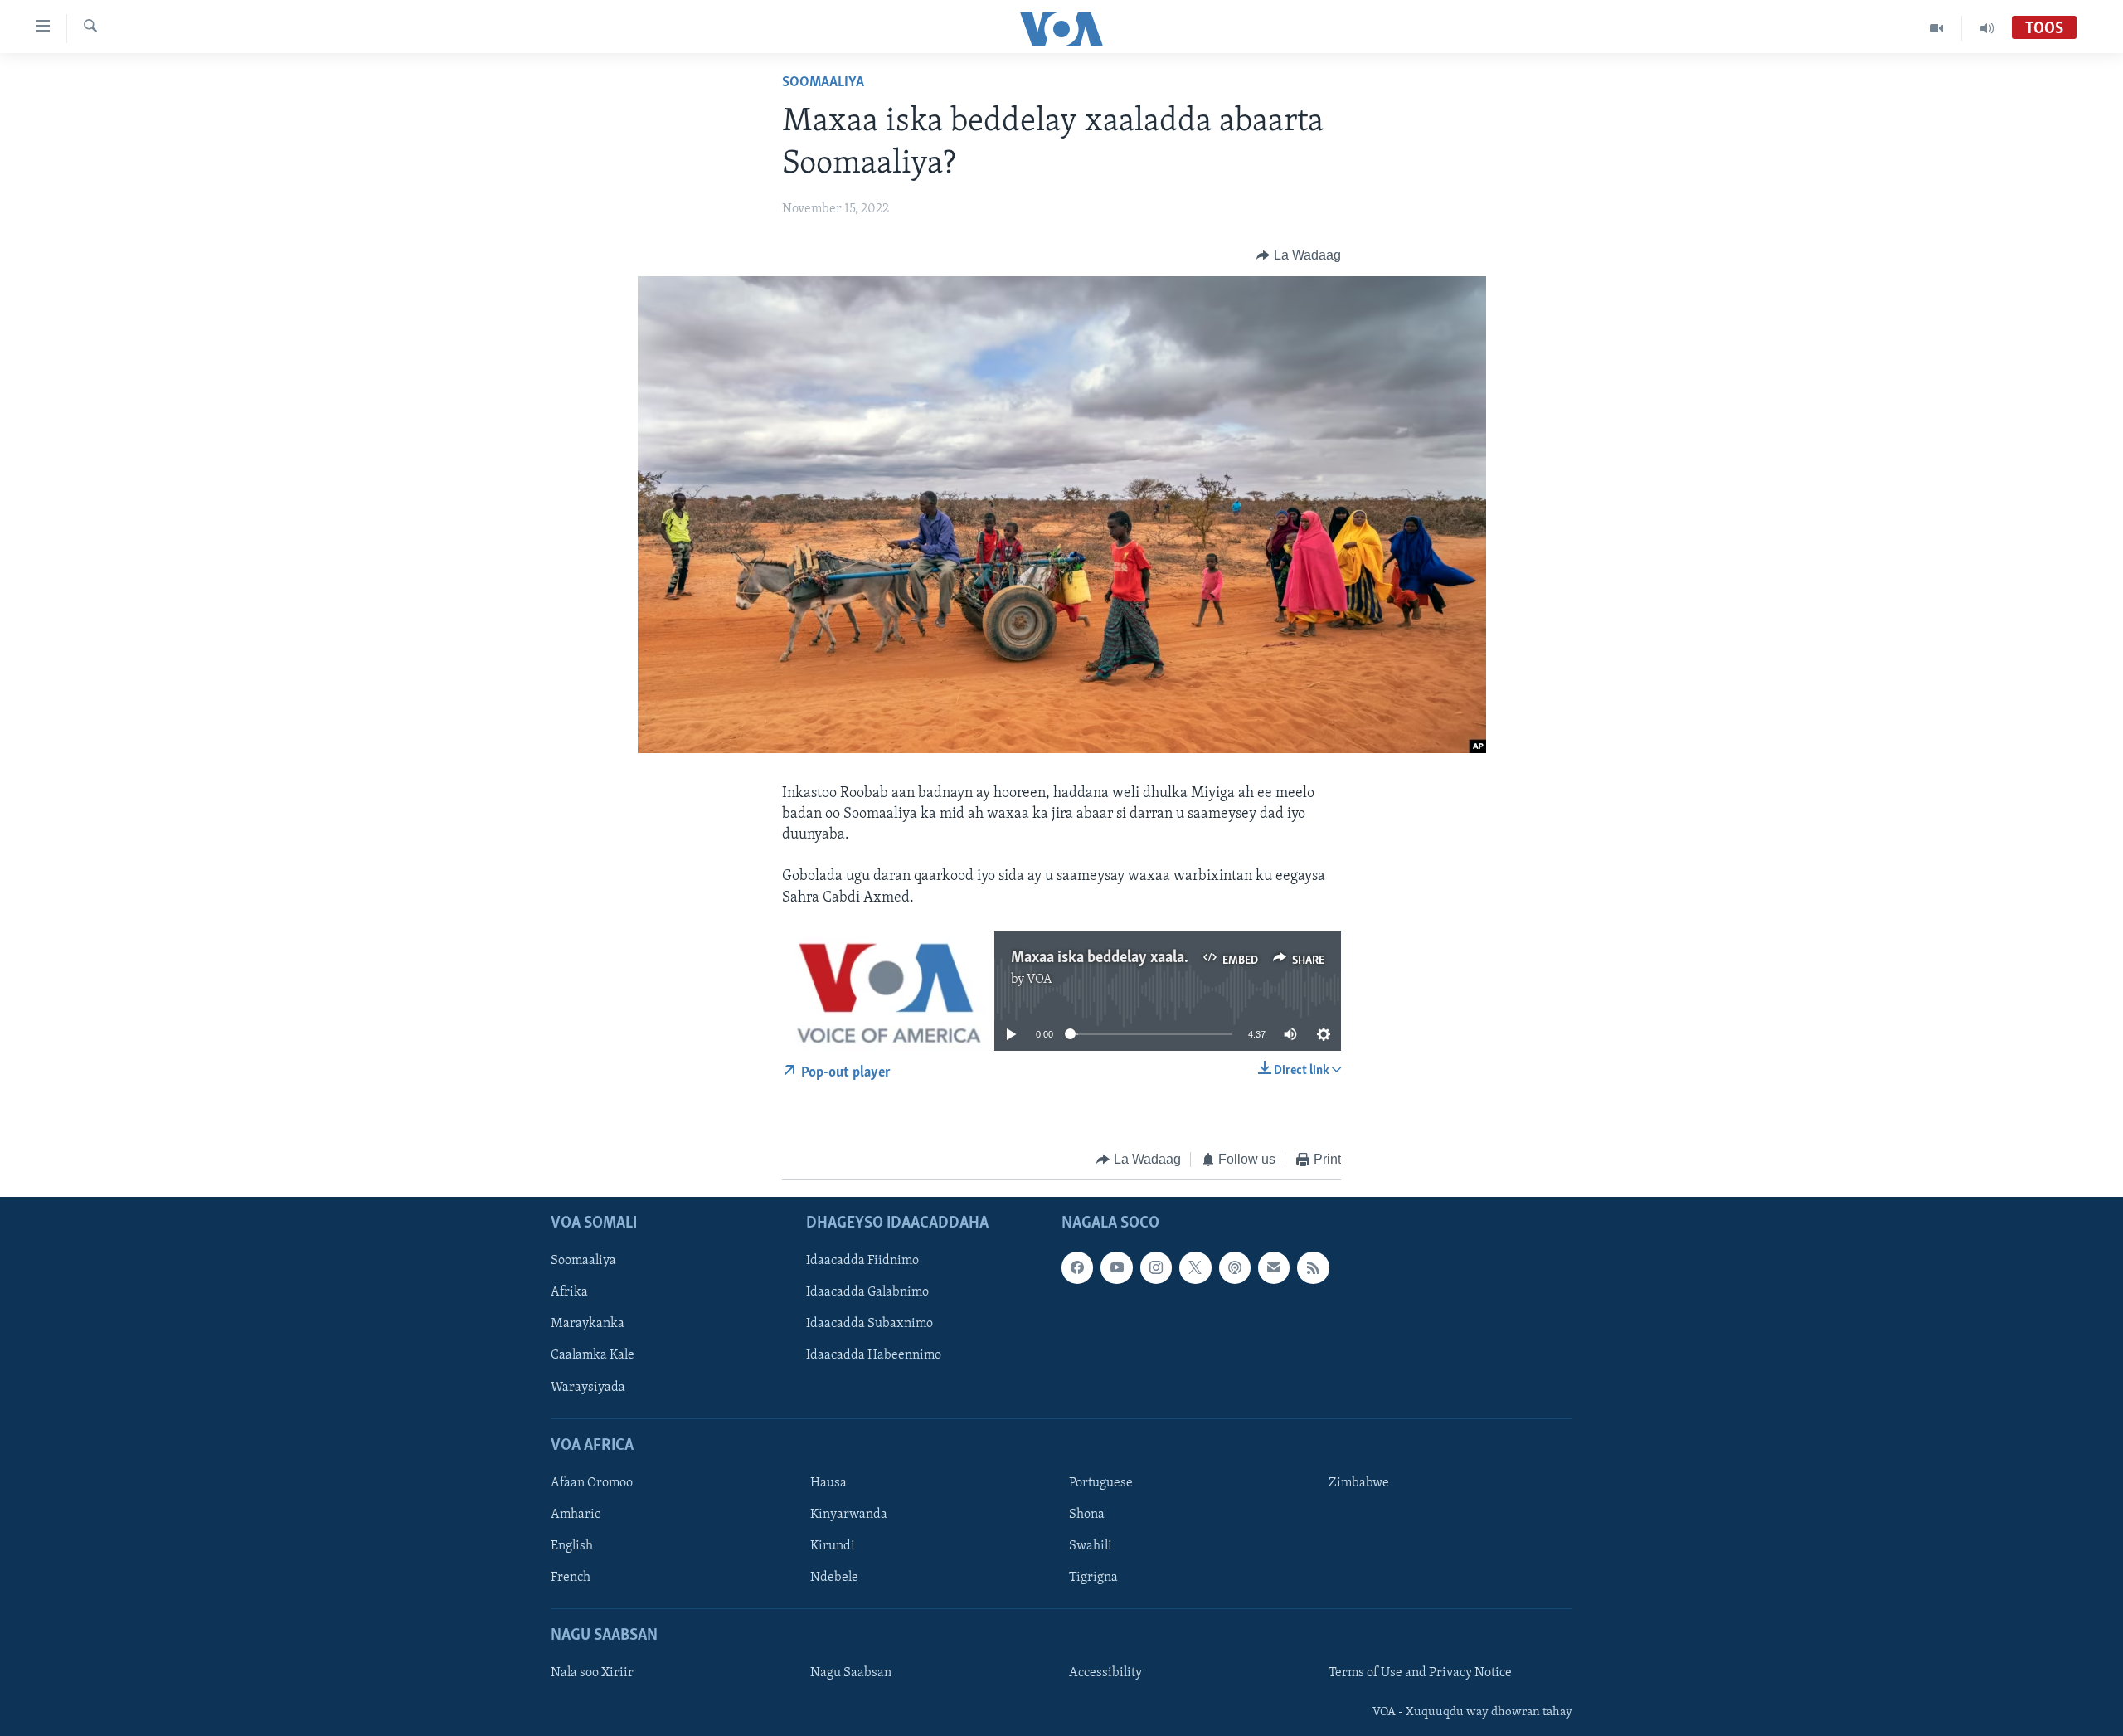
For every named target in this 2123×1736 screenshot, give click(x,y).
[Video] (1937, 28)
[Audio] (1987, 28)
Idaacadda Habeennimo (874, 1356)
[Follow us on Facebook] (1077, 1268)
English (572, 1546)
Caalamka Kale (593, 1356)
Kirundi (833, 1546)
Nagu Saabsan (851, 1674)
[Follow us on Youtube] (1116, 1268)
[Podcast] (1235, 1268)
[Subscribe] (1274, 1268)
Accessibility (1105, 1674)
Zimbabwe (1359, 1483)
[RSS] (1313, 1268)
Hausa (828, 1483)
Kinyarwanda (849, 1515)
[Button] (1299, 255)
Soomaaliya (823, 83)
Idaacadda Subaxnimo (870, 1325)
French (571, 1578)
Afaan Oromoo (592, 1483)
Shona (1087, 1515)
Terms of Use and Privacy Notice (1420, 1674)
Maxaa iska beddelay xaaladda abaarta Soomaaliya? (1179, 958)
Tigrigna (1093, 1578)
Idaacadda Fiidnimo (862, 1262)
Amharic (576, 1515)
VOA (1040, 980)
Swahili (1091, 1546)
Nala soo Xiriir (592, 1674)
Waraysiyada (588, 1388)
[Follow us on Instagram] (1156, 1268)
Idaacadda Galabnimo (867, 1293)
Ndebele (834, 1578)
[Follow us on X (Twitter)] (1195, 1268)
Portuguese (1101, 1483)
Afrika (569, 1293)
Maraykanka (588, 1325)
